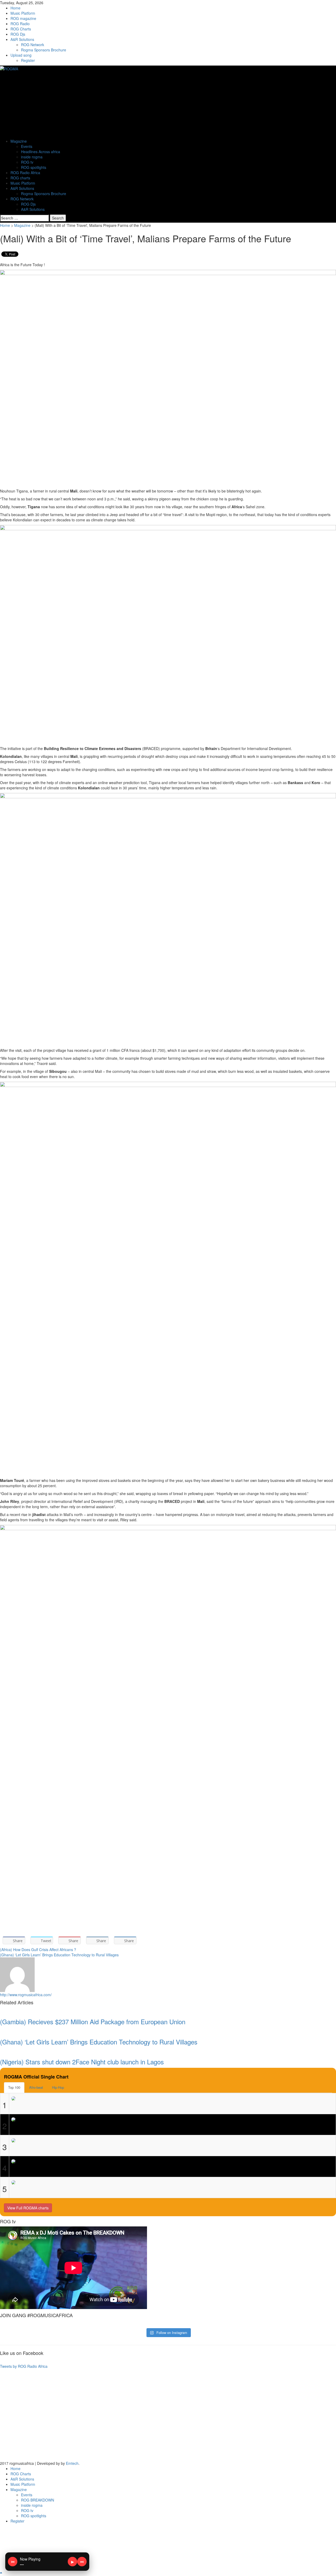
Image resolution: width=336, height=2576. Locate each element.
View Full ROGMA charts (28, 2208)
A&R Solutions (22, 39)
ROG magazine (23, 18)
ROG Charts (21, 29)
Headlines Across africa (41, 152)
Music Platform (23, 13)
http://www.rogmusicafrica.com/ (26, 1995)
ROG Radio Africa (25, 173)
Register (28, 60)
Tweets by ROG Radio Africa (24, 2366)
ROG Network (33, 45)
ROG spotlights (34, 167)
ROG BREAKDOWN (38, 2500)
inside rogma (32, 157)
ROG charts (20, 178)
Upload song (21, 55)
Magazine (19, 141)
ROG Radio (20, 24)
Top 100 (14, 2087)
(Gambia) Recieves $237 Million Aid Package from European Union (93, 2021)
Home (15, 8)
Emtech (72, 2463)
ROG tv (27, 162)
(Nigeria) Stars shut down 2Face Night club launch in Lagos (82, 2062)
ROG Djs (18, 34)
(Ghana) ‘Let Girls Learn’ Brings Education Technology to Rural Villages (59, 1955)
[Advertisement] (157, 2416)
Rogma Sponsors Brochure (44, 50)
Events (27, 146)
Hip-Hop (58, 2087)
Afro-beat (36, 2087)
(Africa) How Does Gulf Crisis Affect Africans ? (38, 1950)
